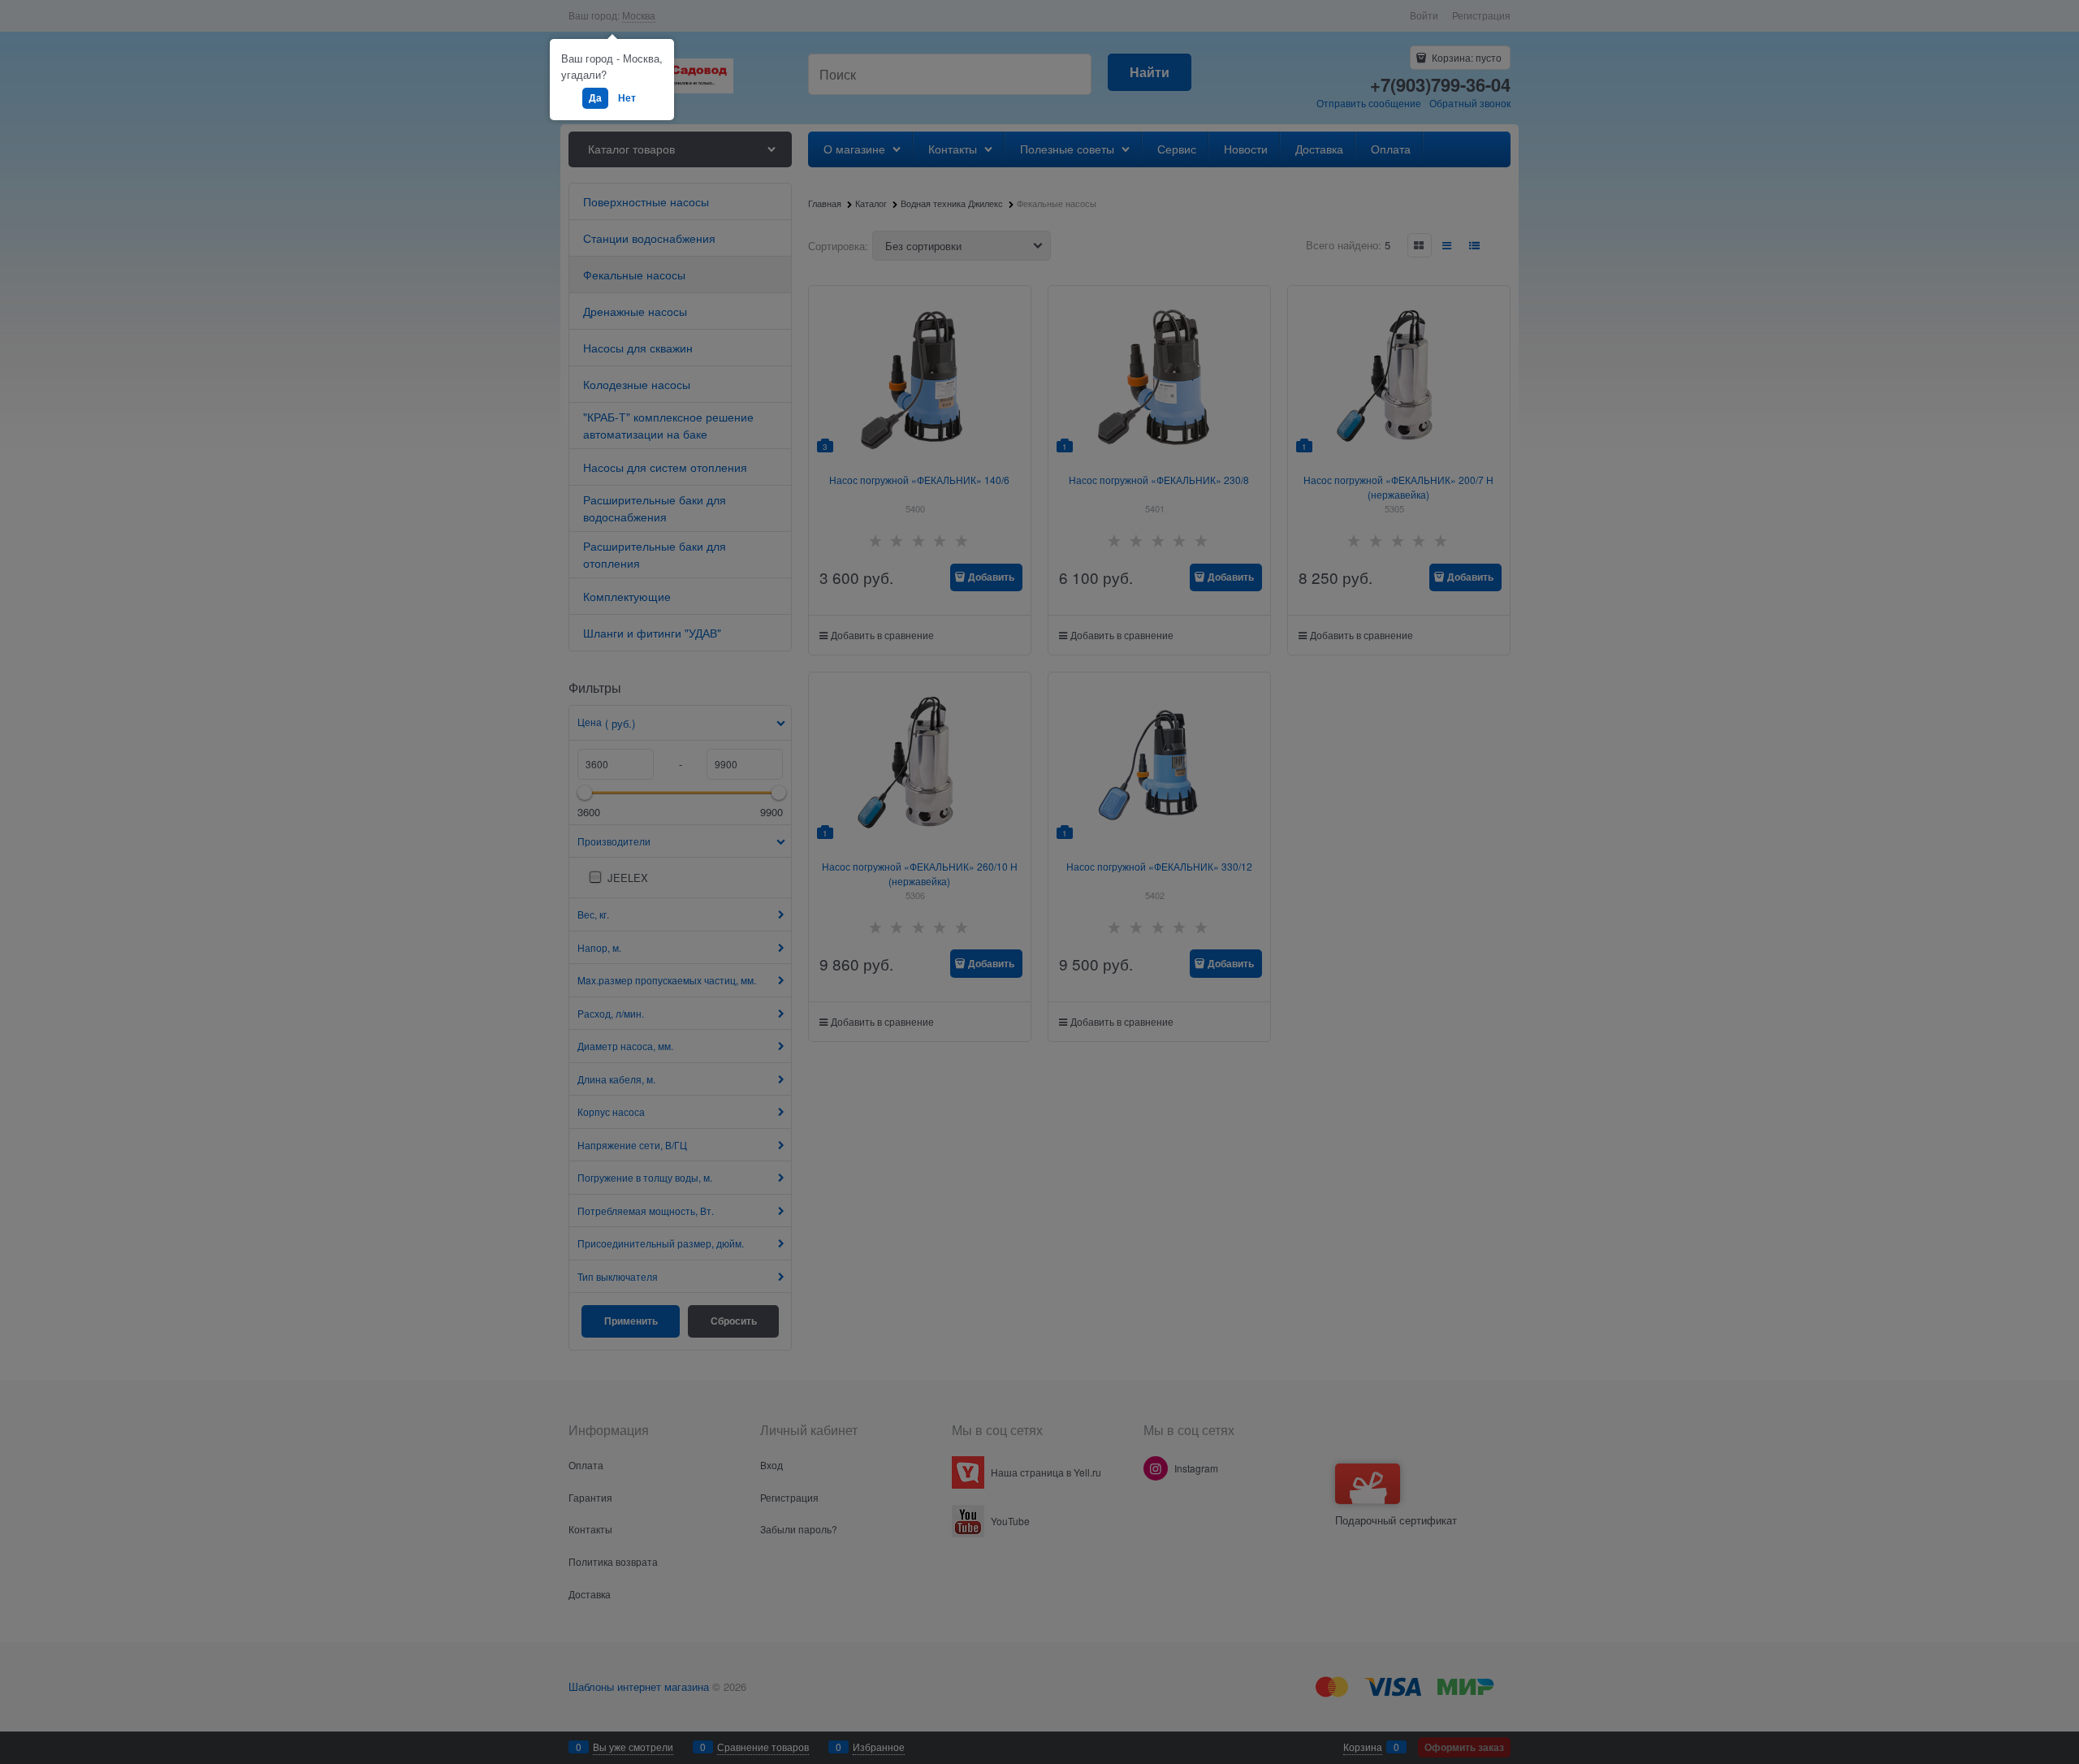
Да (595, 97)
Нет (627, 97)
